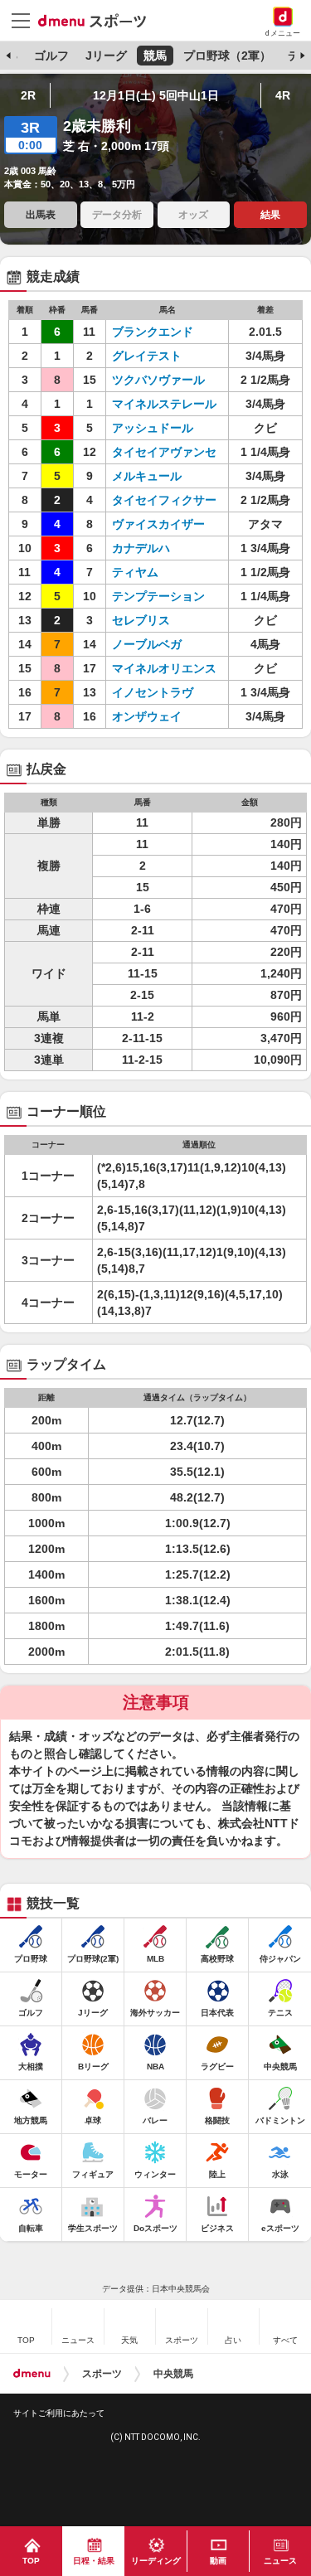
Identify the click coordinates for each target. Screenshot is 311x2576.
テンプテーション (158, 596)
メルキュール (147, 476)
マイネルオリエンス (164, 668)
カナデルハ (141, 548)
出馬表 (41, 215)
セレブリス (141, 620)
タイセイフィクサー (164, 500)
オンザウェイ (147, 716)
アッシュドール (153, 428)
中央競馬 (173, 2374)
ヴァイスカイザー (158, 524)
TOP (31, 2561)
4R (283, 95)
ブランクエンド (153, 332)
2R (28, 95)
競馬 (155, 56)
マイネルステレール (164, 404)
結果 (270, 215)
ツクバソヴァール (158, 380)
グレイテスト (147, 356)
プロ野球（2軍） (227, 56)
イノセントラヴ (153, 692)
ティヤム (135, 572)
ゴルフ (51, 56)
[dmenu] (32, 2374)
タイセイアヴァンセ (164, 452)
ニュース (280, 2561)
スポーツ (102, 2374)
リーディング (156, 2561)
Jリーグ (106, 56)
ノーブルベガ (147, 644)
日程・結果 (94, 2561)
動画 (218, 2561)
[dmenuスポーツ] (98, 20)
